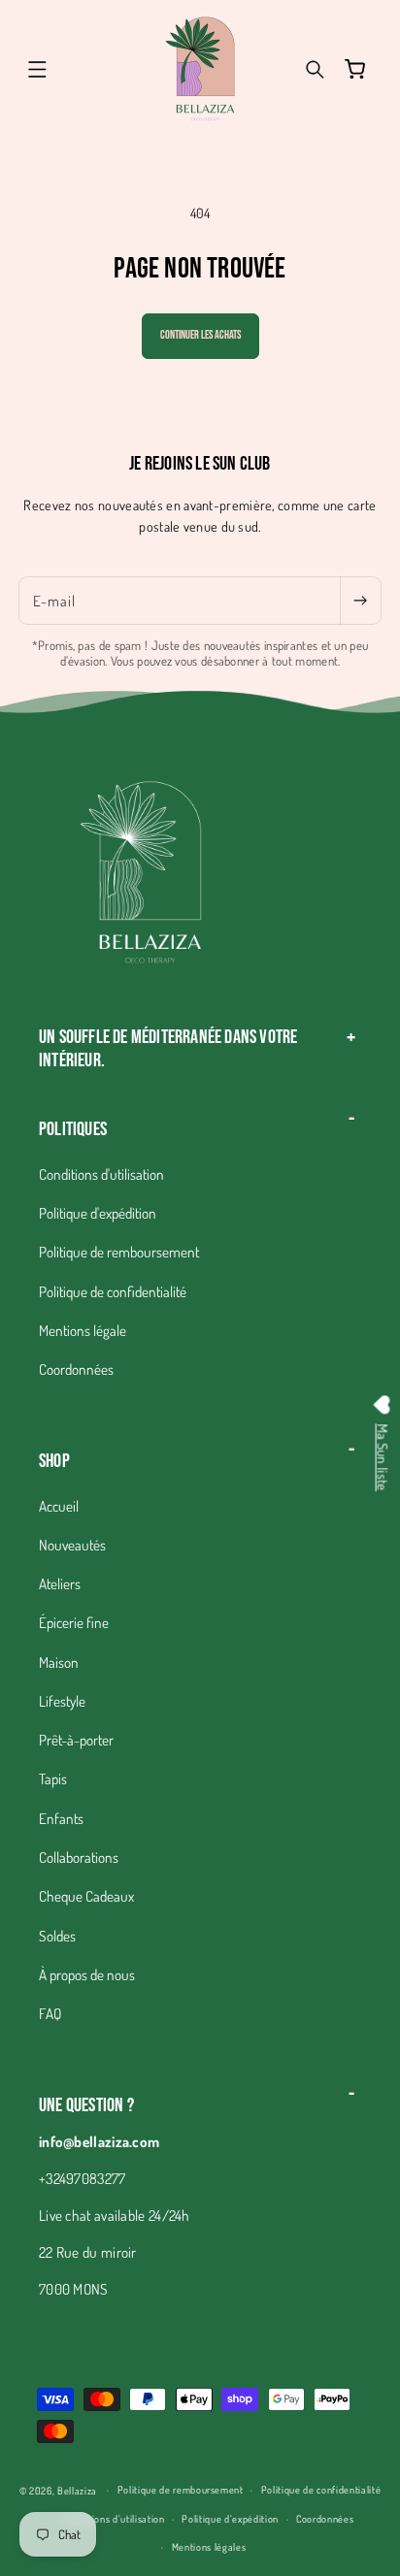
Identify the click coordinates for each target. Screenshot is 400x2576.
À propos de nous (87, 1974)
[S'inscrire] (360, 601)
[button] (37, 69)
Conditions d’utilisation (115, 2518)
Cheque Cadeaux (86, 1896)
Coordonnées (76, 1369)
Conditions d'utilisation (101, 1174)
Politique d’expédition (230, 2518)
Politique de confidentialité (113, 1291)
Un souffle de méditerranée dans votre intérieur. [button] (168, 1049)
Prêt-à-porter (76, 1740)
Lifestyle (62, 1701)
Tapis (53, 1778)
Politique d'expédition (98, 1213)
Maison (59, 1662)
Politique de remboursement (119, 1252)
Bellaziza (77, 2489)
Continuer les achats (200, 335)
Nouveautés (72, 1545)
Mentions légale (83, 1330)
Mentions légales (209, 2546)
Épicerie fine (74, 1622)
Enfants (61, 1818)
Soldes (57, 1936)
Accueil (59, 1506)
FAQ (50, 2013)
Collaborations (79, 1857)
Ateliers (60, 1583)
